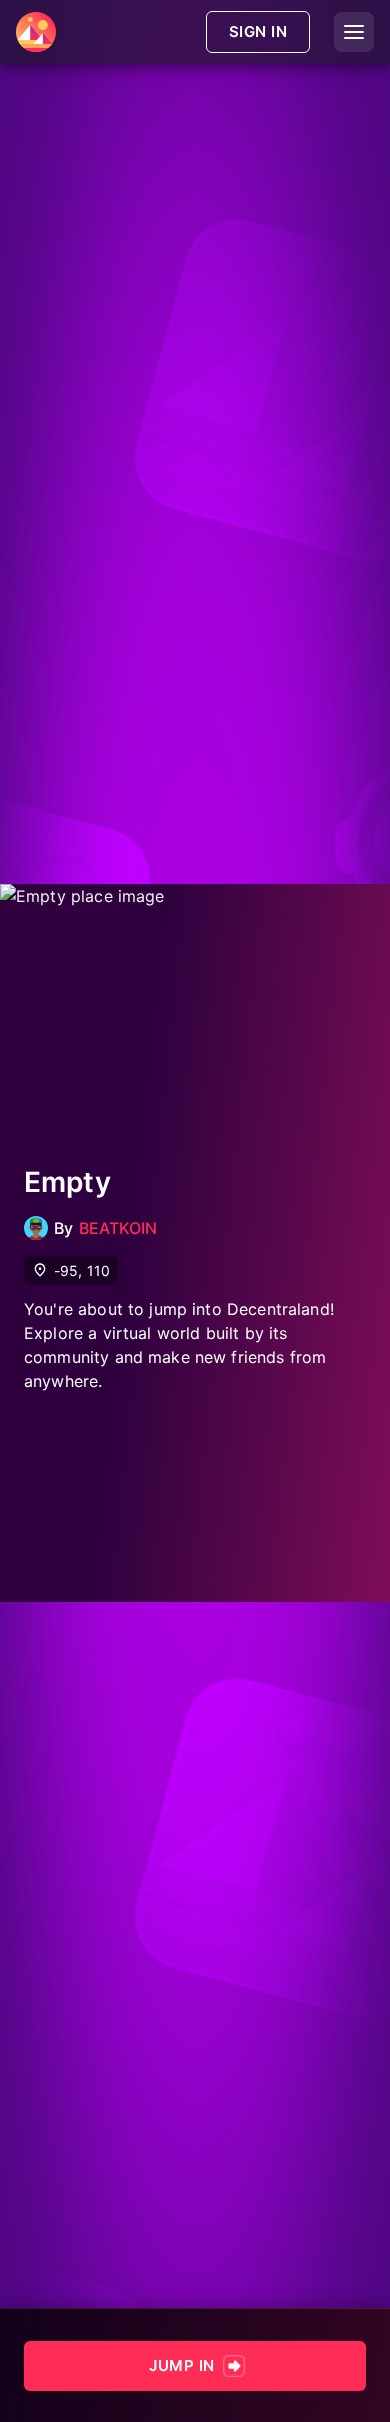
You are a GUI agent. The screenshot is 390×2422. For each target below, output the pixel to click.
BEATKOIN (118, 1228)
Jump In (181, 2365)
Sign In (258, 31)
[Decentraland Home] (36, 32)
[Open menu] (354, 32)
